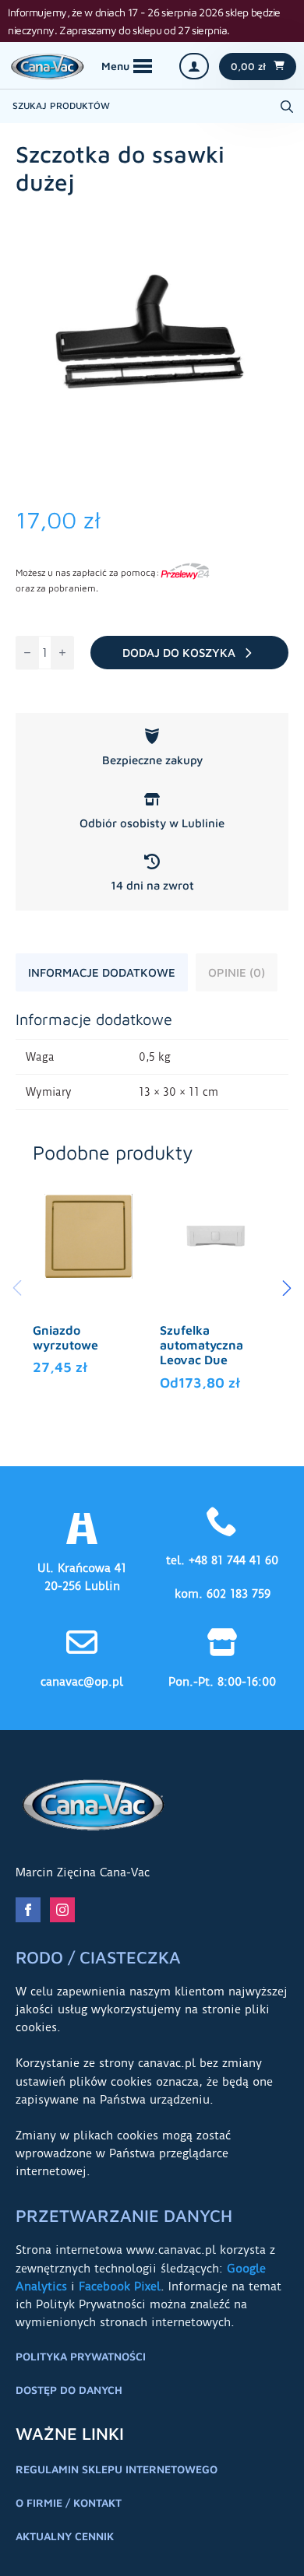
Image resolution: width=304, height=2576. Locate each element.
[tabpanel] (152, 1060)
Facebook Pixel (120, 2286)
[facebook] (28, 1910)
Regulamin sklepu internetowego (117, 2469)
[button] (287, 1288)
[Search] (287, 107)
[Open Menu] (127, 66)
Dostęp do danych (69, 2390)
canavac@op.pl (82, 1682)
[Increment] (62, 653)
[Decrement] (27, 653)
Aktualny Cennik (65, 2536)
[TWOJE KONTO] (194, 66)
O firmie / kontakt (69, 2502)
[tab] (102, 972)
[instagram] (62, 1910)
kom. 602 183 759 (223, 1594)
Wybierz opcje (89, 1337)
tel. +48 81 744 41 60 (222, 1560)
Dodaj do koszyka (179, 653)
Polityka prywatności (81, 2356)
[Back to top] (273, 2545)
